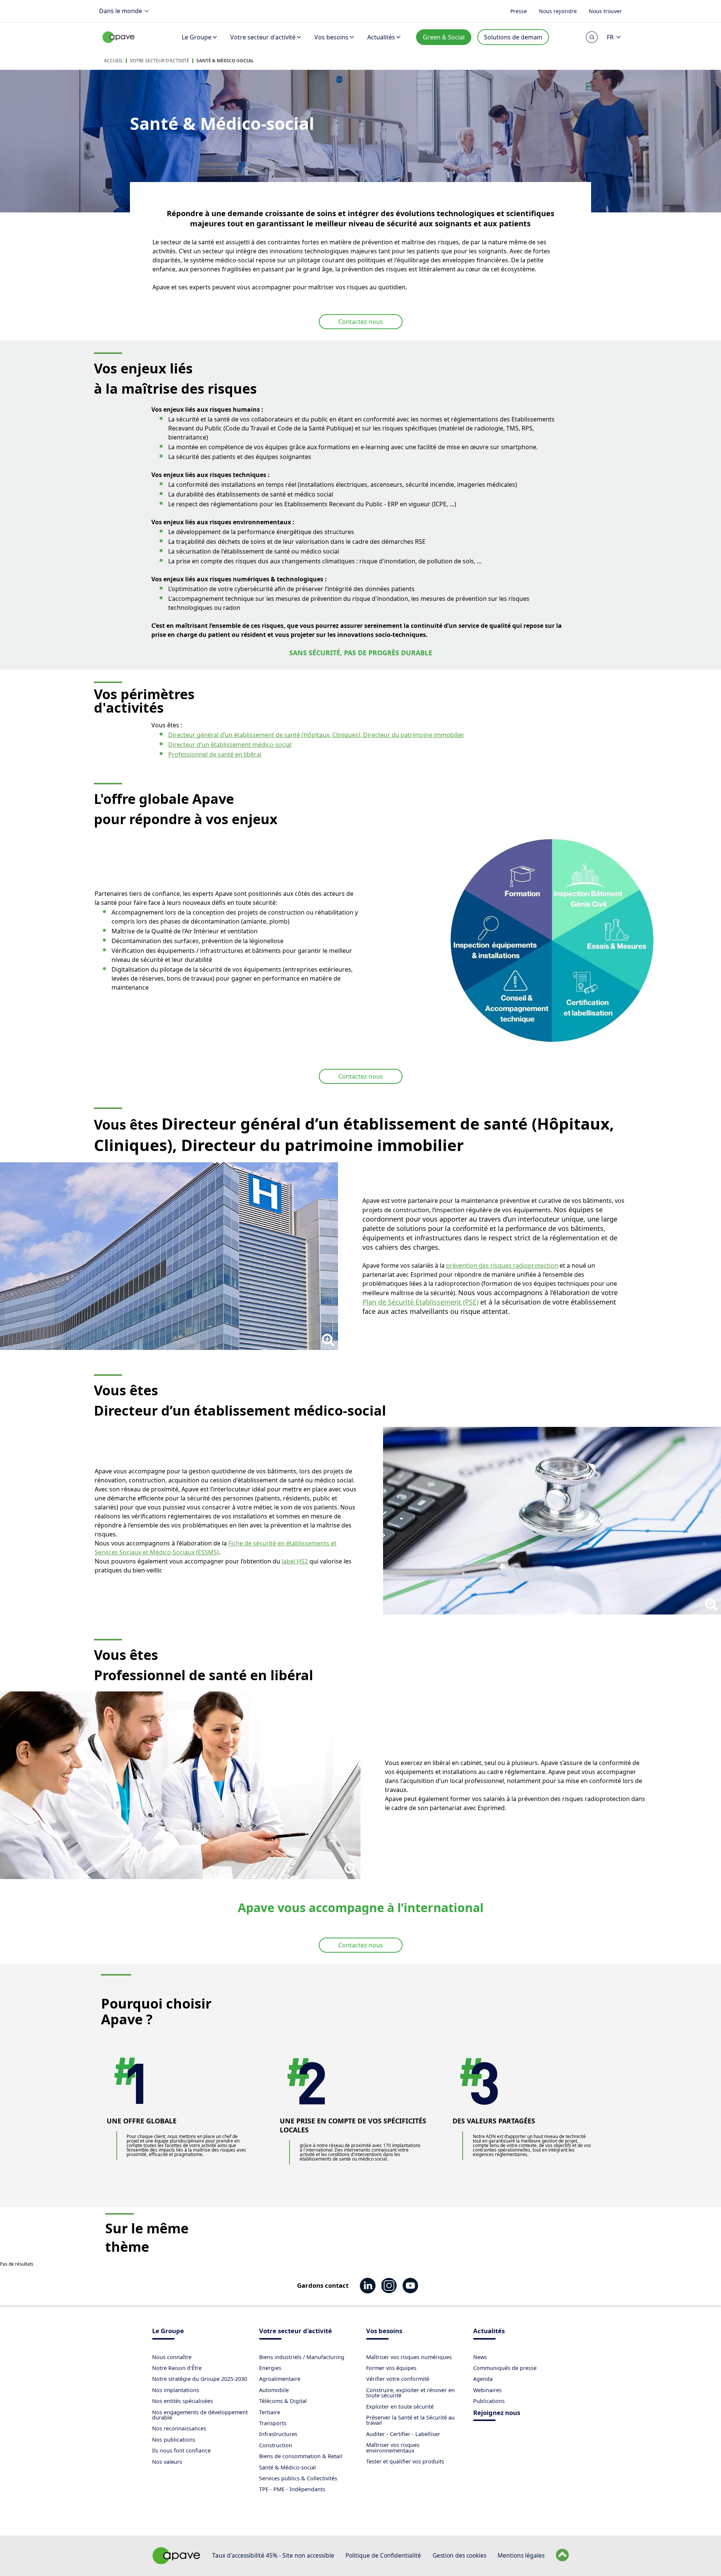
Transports (273, 2423)
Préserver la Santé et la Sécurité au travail (410, 2420)
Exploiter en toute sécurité (400, 2407)
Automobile (274, 2390)
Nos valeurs (167, 2462)
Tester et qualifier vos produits (405, 2461)
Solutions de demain (513, 37)
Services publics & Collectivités (298, 2478)
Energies (270, 2368)
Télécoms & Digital (283, 2401)
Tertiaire (270, 2412)
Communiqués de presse (505, 2368)
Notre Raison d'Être (177, 2368)
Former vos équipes (391, 2368)
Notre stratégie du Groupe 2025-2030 (200, 2379)
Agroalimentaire (280, 2379)
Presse (519, 11)
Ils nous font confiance (181, 2450)
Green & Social (444, 37)
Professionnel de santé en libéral (215, 754)
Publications (489, 2401)
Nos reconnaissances (179, 2428)
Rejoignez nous (497, 2413)
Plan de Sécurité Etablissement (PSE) (420, 1302)
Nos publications (174, 2440)
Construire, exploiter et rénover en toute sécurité (410, 2393)
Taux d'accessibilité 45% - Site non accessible (273, 2555)
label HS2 (295, 1561)
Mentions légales (521, 2555)
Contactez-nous (361, 322)
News (480, 2357)
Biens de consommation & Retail (301, 2456)
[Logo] (119, 45)
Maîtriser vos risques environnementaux (393, 2447)
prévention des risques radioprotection (502, 1265)
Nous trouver (605, 11)
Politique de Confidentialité (383, 2555)
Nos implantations (176, 2390)
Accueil (113, 61)
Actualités (381, 37)
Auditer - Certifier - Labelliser (403, 2434)
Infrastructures (278, 2434)
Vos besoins (331, 37)
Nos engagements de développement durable (200, 2415)
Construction (276, 2445)
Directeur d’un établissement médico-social (230, 745)
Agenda (483, 2379)
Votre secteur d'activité (263, 37)
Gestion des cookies (459, 2555)
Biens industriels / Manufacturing (302, 2357)
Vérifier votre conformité (398, 2379)
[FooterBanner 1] (176, 2562)
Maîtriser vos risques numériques (409, 2357)
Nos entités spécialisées (183, 2401)
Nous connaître (172, 2357)
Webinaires (487, 2390)
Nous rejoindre (558, 11)
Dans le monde (121, 11)
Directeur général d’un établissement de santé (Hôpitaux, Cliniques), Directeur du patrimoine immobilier (316, 735)
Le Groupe (197, 37)
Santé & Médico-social (225, 61)
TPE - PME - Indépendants (292, 2489)
